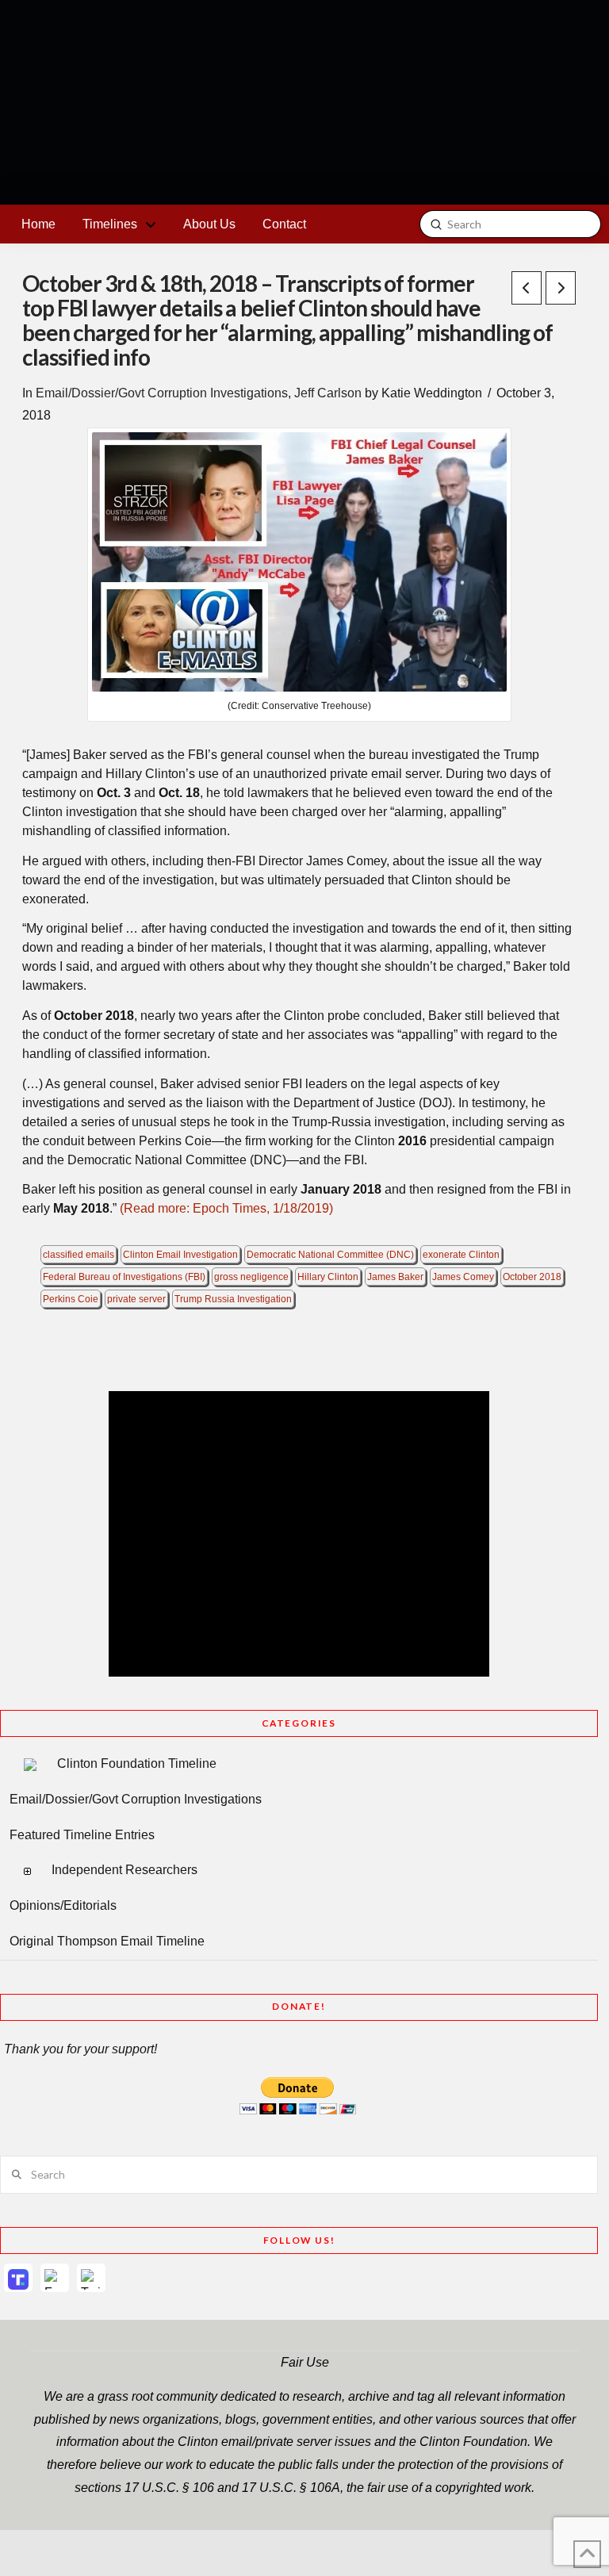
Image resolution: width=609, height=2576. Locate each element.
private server (136, 1299)
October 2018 (532, 1277)
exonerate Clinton (461, 1255)
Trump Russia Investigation (233, 1299)
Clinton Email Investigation (180, 1255)
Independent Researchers (124, 1870)
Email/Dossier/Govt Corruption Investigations (162, 393)
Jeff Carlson (328, 393)
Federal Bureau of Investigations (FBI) (124, 1277)
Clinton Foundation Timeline (137, 1763)
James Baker (395, 1277)
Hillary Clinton (328, 1277)
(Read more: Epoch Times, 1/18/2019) (226, 1208)
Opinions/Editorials (63, 1905)
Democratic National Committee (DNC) (330, 1255)
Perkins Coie (71, 1299)
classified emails (79, 1255)
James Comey (463, 1277)
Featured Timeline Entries (82, 1835)
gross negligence (251, 1277)
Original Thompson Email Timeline (107, 1941)
